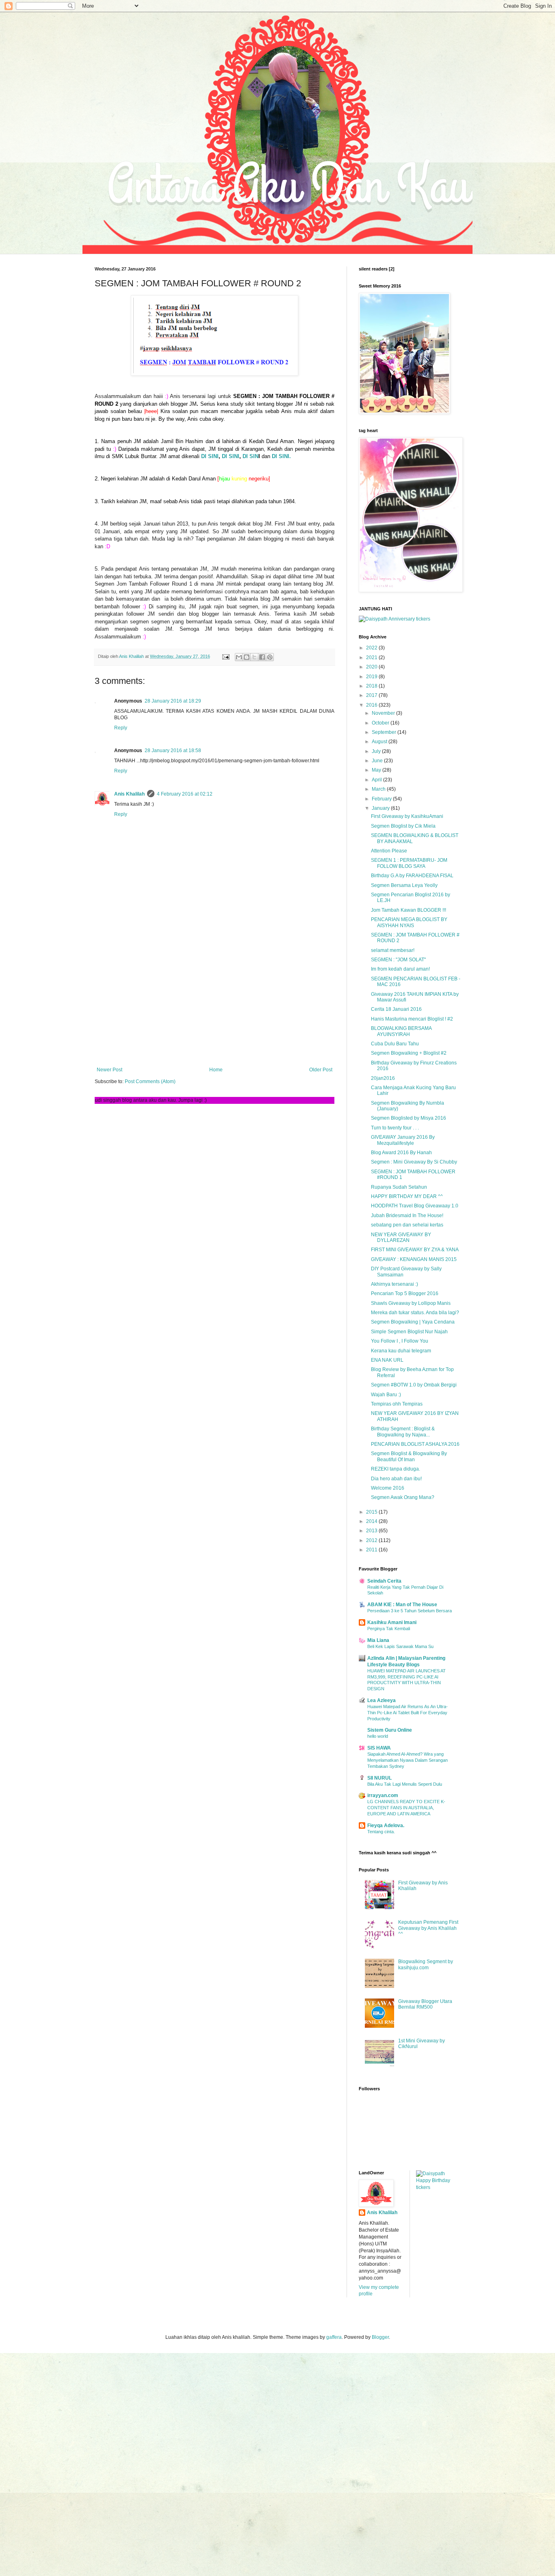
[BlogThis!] (247, 657)
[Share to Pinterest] (270, 657)
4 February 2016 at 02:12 (185, 794)
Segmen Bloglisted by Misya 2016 (409, 1118)
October (381, 723)
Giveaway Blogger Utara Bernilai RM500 (425, 2004)
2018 (372, 686)
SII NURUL (379, 1778)
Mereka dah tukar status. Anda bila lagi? (415, 1313)
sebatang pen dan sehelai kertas (407, 1225)
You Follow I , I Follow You (400, 1341)
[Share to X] (254, 657)
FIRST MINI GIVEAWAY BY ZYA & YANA (415, 1250)
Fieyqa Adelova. (386, 1825)
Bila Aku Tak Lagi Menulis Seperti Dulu (405, 1784)
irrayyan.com (383, 1795)
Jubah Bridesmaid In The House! (407, 1216)
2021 (372, 658)
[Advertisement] (215, 1000)
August (380, 742)
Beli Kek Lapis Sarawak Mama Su (400, 1646)
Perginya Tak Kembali (389, 1629)
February (382, 799)
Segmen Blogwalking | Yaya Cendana (413, 1322)
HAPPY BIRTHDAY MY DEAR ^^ (407, 1196)
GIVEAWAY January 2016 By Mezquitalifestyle (403, 1140)
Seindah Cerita (384, 1581)
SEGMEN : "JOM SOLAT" (398, 960)
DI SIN (250, 456)
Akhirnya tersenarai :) (395, 1284)
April (377, 780)
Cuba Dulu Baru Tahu (395, 1044)
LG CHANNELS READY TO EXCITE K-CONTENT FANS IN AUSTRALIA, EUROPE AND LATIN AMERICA (406, 1808)
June (378, 761)
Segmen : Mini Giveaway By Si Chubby (414, 1162)
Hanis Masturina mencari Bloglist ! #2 (412, 1019)
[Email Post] (225, 656)
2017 (372, 695)
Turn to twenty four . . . (395, 1128)
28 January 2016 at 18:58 (173, 751)
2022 (372, 648)
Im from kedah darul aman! (400, 969)
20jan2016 (383, 1078)
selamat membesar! (393, 950)
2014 (372, 1521)
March (379, 789)
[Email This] (239, 657)
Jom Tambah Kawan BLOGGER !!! (409, 910)
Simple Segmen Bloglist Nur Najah (409, 1332)
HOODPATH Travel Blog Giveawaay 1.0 (415, 1206)
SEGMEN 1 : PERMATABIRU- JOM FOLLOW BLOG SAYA (409, 863)
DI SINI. (281, 456)
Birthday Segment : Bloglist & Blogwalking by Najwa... (403, 1432)
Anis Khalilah (129, 794)
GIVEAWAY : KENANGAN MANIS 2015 (414, 1259)
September (385, 732)
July (377, 751)
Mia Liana (378, 1640)
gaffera (334, 2337)
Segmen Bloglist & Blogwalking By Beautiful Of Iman (409, 1456)
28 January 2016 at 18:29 (173, 701)
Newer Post (109, 1070)
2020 (372, 667)
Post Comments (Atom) (150, 1081)
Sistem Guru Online (390, 1730)
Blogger (380, 2337)
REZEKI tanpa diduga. (396, 1469)
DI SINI (210, 456)
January (381, 808)
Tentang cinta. (381, 1832)
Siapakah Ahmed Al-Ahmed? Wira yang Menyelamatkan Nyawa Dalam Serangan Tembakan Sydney (408, 1760)
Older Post (321, 1070)
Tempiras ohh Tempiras (397, 1404)
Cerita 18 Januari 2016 (396, 1009)
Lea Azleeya (382, 1700)
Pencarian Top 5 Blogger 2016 (405, 1293)
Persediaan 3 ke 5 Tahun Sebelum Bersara (410, 1611)
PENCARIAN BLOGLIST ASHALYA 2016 (415, 1444)
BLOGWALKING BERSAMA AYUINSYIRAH (401, 1031)
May (377, 770)
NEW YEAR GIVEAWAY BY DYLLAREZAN (401, 1237)
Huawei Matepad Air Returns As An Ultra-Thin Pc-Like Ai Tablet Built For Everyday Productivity (408, 1713)
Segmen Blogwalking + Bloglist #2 (409, 1053)
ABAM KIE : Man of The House (402, 1605)
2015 (372, 1512)
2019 (372, 677)
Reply (121, 728)
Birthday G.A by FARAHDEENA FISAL (412, 876)
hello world (378, 1736)
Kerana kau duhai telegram (401, 1351)
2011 (372, 1550)
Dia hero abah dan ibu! (396, 1479)
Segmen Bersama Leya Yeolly (404, 885)
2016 (372, 705)
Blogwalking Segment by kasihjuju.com (426, 1964)
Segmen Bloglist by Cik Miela (403, 826)
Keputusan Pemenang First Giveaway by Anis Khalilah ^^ (428, 1928)
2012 (372, 1540)
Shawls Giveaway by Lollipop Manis (411, 1303)
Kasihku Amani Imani (392, 1622)
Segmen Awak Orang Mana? (403, 1497)
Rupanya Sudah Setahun (399, 1187)
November (384, 713)
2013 (372, 1531)
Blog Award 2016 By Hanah (401, 1153)
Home (216, 1070)
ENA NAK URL (387, 1360)
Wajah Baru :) (386, 1395)
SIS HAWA (379, 1748)
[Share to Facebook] (262, 657)
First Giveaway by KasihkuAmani (407, 816)
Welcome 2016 (388, 1488)
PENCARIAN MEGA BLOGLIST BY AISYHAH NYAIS (409, 922)
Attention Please (389, 851)
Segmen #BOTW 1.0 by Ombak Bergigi (414, 1385)
